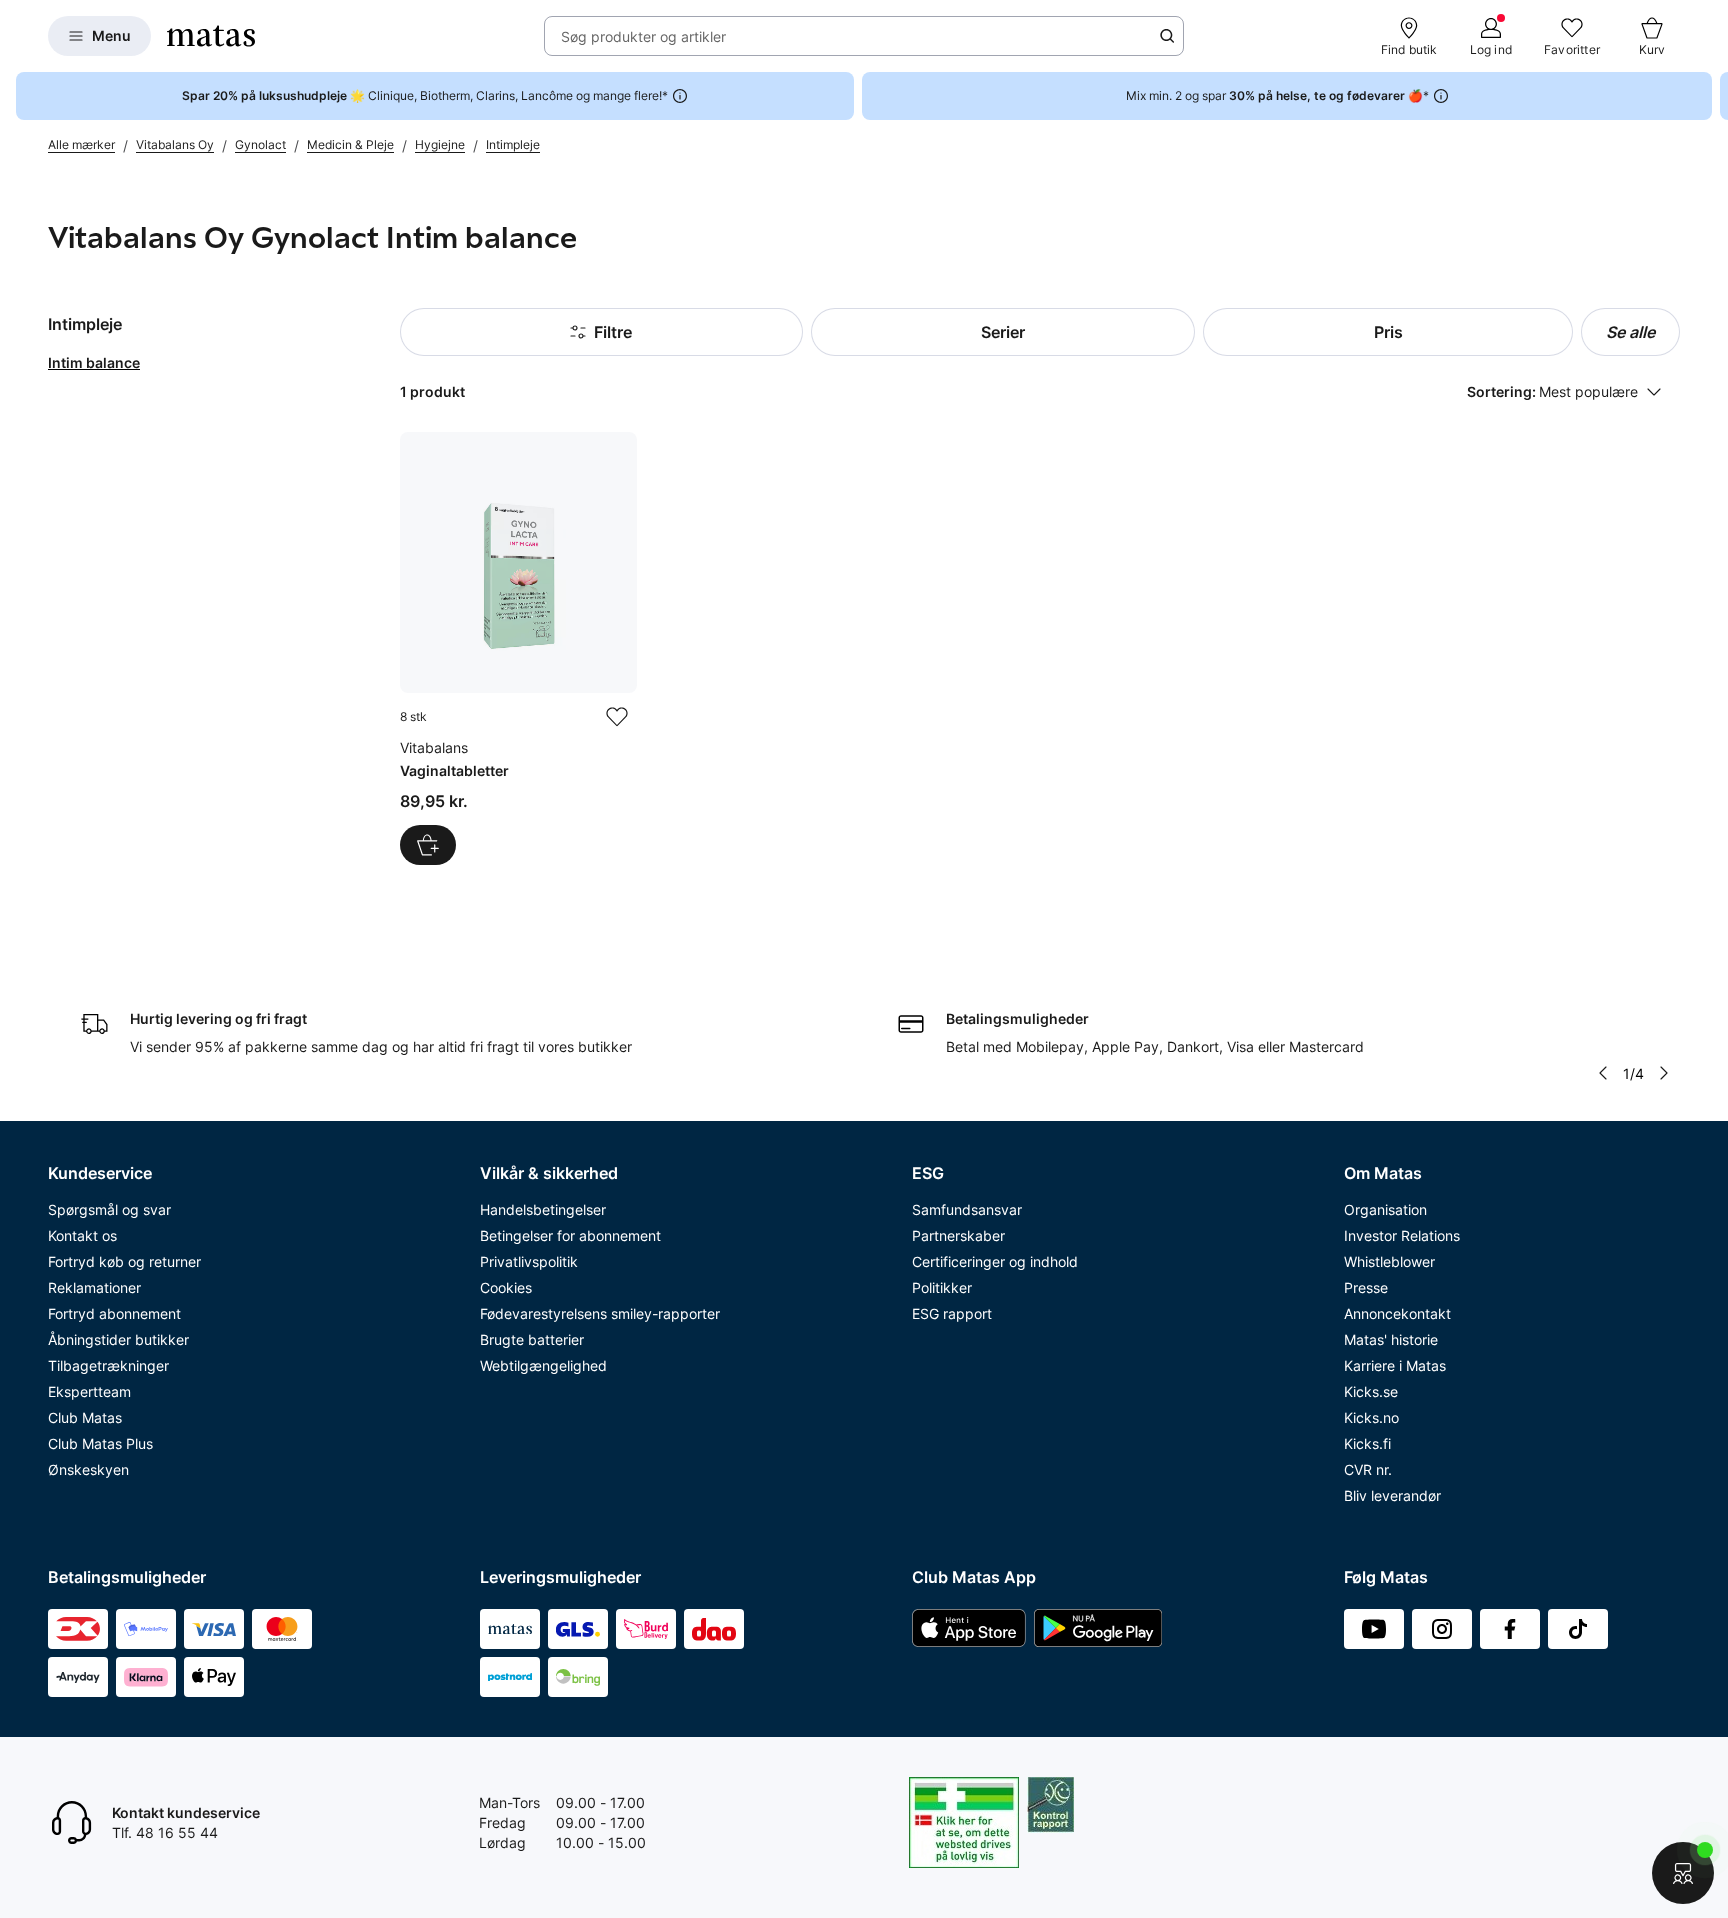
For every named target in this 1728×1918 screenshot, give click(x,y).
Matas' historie (1391, 1339)
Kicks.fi (1367, 1443)
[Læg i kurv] (428, 845)
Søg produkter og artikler (643, 36)
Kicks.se (1371, 1391)
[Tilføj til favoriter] (617, 717)
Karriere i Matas (1395, 1365)
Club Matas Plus (100, 1443)
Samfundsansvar (967, 1209)
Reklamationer (94, 1287)
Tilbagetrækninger (108, 1365)
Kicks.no (1371, 1417)
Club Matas (85, 1417)
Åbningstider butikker (118, 1339)
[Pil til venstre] (1603, 1073)
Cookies (506, 1287)
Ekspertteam (89, 1391)
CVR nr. (1368, 1469)
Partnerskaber (958, 1235)
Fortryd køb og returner (124, 1261)
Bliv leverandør (1392, 1495)
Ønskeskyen (88, 1469)
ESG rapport (952, 1313)
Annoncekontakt (1397, 1313)
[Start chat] (1683, 1873)
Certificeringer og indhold (995, 1261)
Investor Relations (1402, 1235)
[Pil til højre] (1712, 96)
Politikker (942, 1287)
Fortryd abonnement (114, 1313)
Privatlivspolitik (529, 1261)
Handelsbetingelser (543, 1209)
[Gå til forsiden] (211, 36)
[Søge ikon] (1167, 36)
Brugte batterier (532, 1339)
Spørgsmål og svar (109, 1209)
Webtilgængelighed (543, 1365)
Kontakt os (82, 1235)
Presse (1366, 1287)
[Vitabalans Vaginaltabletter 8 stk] (518, 648)
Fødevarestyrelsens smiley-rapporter (600, 1313)
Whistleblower (1389, 1261)
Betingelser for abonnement (570, 1235)
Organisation (1385, 1209)
